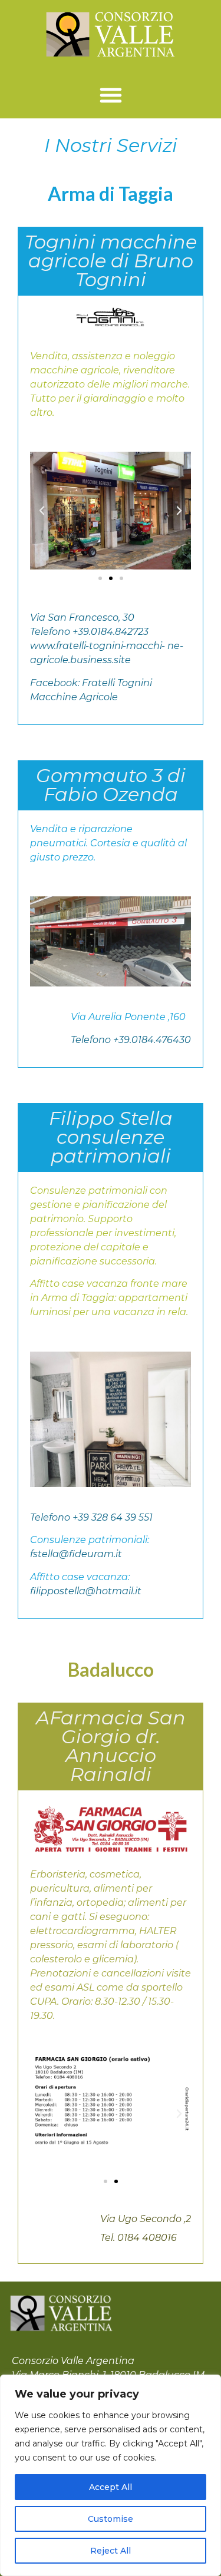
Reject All (111, 2551)
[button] (111, 95)
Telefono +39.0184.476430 (131, 1040)
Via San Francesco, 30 (82, 617)
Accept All (111, 2487)
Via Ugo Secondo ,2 (146, 2219)
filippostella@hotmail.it (86, 1591)
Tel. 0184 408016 (138, 2238)
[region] (111, 2475)
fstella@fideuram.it (76, 1554)
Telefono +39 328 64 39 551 (91, 1517)
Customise (111, 2519)
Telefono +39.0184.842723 (89, 632)
